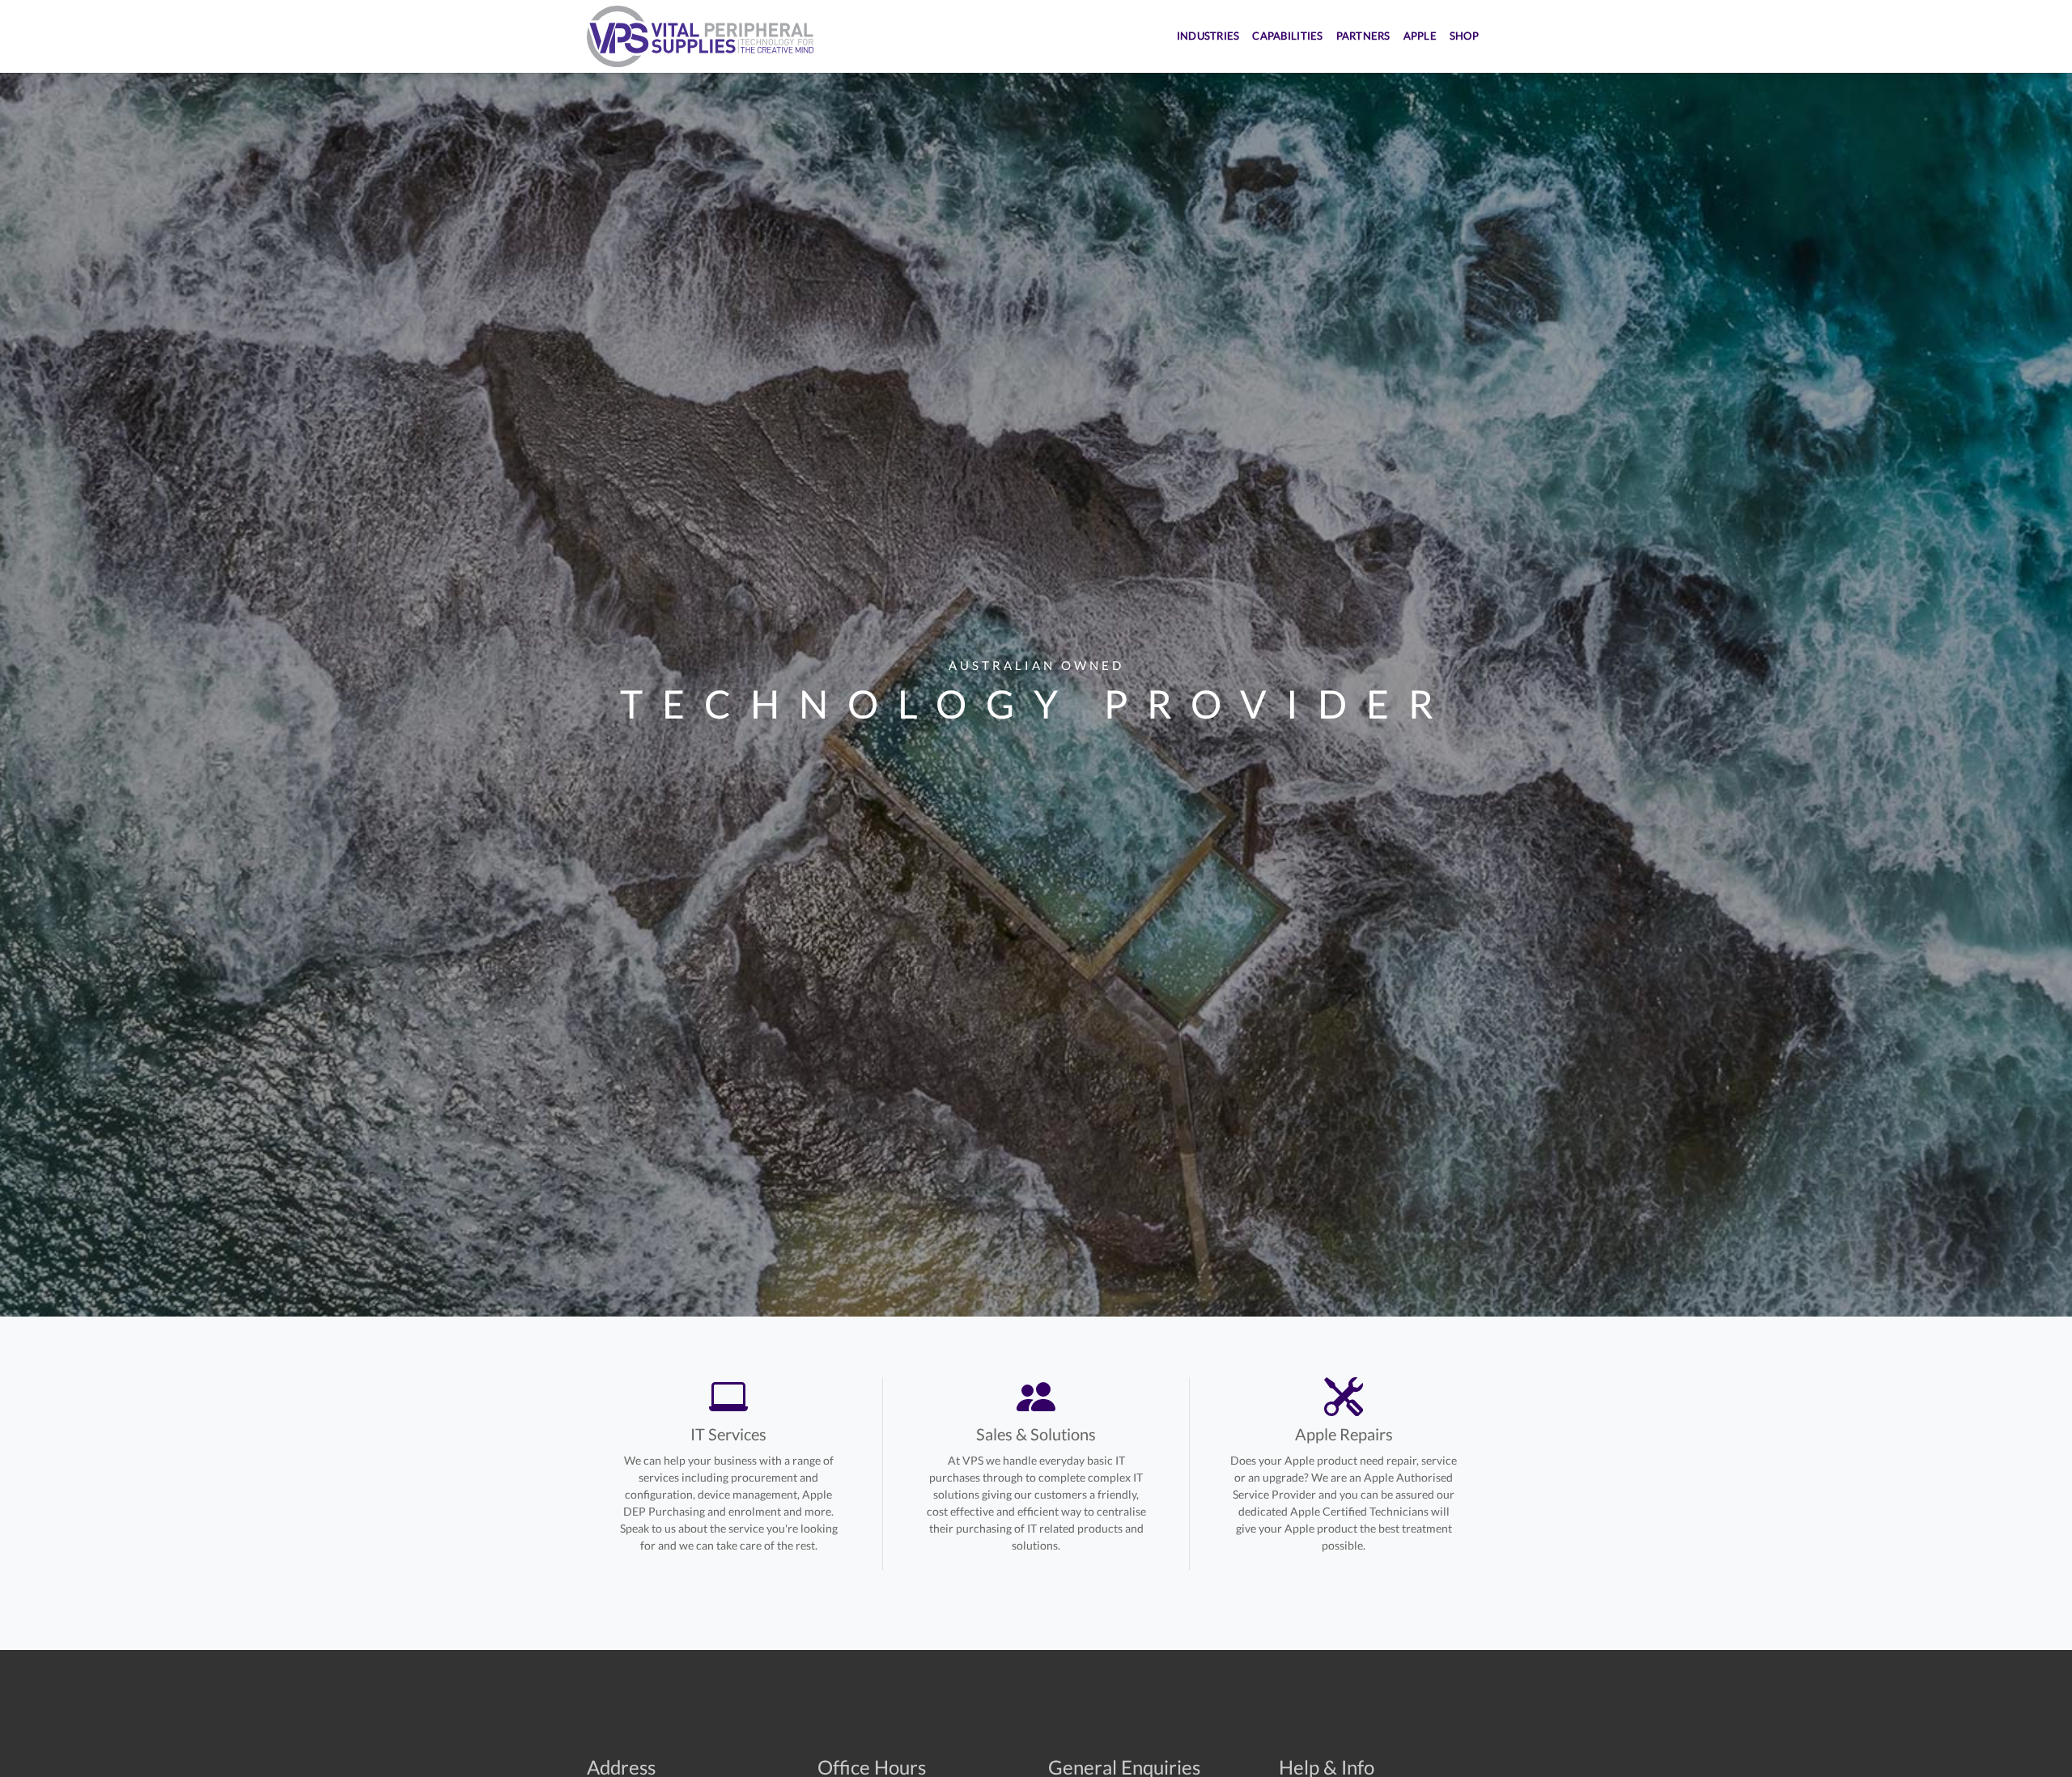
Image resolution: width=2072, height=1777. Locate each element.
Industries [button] (1208, 36)
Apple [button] (1420, 36)
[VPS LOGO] (700, 36)
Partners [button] (1363, 36)
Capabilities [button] (1287, 36)
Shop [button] (1464, 36)
